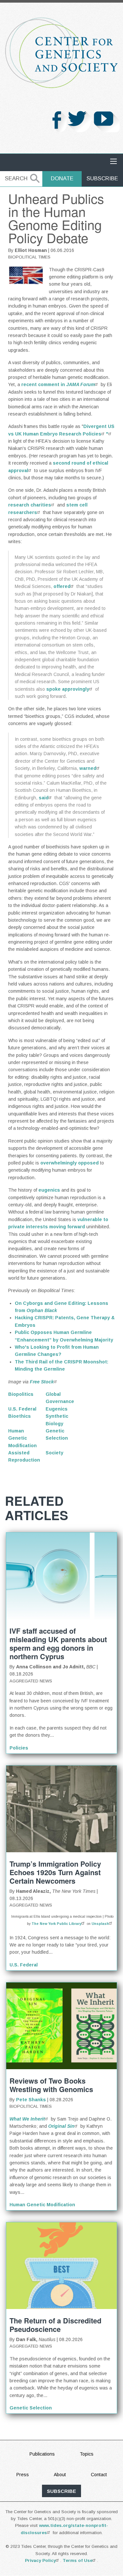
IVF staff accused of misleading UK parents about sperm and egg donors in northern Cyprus (58, 1644)
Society (54, 1453)
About (60, 2475)
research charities (30, 505)
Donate (62, 178)
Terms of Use (78, 2560)
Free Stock (42, 1382)
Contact (99, 2475)
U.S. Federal (22, 1409)
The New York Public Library (56, 1924)
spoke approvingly (68, 689)
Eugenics (57, 1409)
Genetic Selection (31, 2408)
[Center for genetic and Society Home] (61, 53)
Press (23, 2475)
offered (62, 586)
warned (88, 768)
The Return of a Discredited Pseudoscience (55, 2325)
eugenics (49, 1190)
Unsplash (100, 1924)
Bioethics (20, 1416)
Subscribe (102, 178)
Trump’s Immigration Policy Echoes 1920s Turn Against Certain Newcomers (55, 1872)
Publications (42, 2454)
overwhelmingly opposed (70, 1163)
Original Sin (61, 2126)
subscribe (61, 2491)
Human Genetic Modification (22, 1438)
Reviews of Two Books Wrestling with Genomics (51, 2085)
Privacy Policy (40, 2560)
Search (16, 178)
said (44, 798)
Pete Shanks (31, 2100)
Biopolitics (21, 1394)
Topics (87, 2454)
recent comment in (58, 384)
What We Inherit (27, 2119)
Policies (19, 1748)
